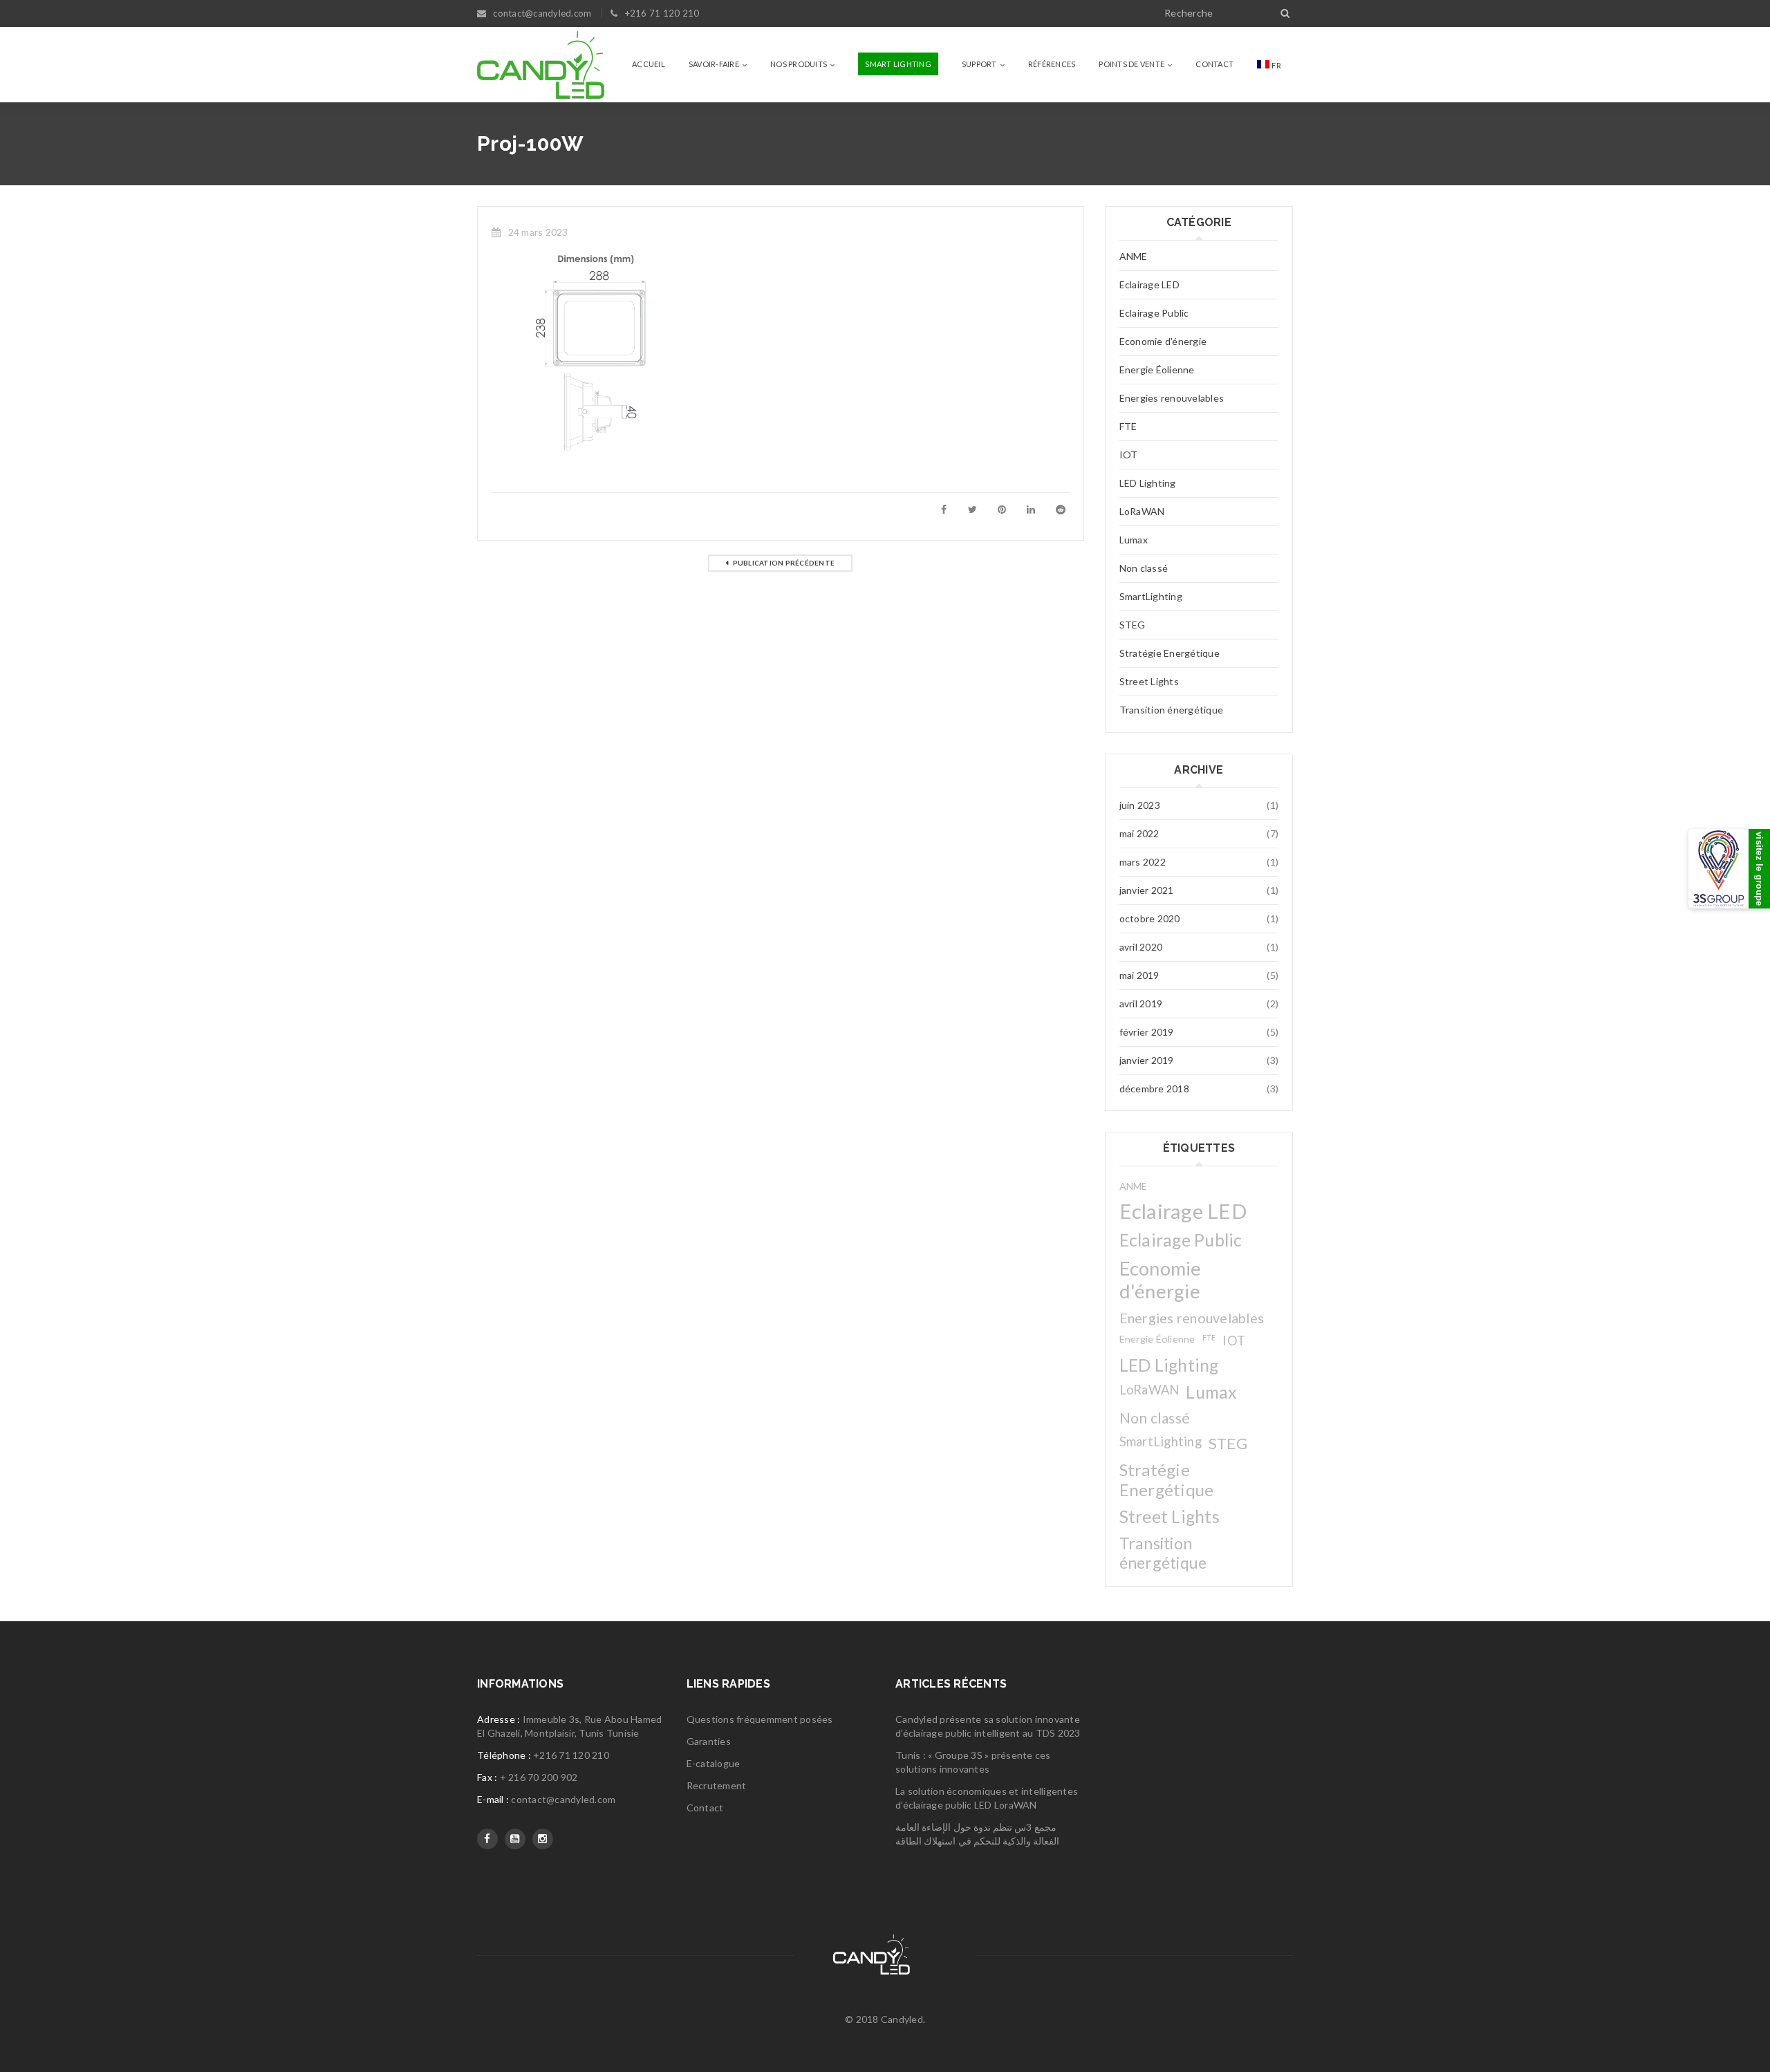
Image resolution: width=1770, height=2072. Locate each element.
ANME (1134, 256)
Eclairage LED (1149, 284)
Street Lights (1149, 681)
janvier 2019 (1147, 1060)
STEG (1133, 625)
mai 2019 (1139, 975)
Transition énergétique (1172, 710)
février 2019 (1147, 1032)
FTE (1128, 426)
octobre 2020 (1150, 918)
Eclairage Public (1154, 313)
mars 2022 (1143, 862)
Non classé (1144, 568)
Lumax (1134, 540)
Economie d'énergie (1163, 341)
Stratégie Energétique (1170, 653)
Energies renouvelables (1172, 398)
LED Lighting (1148, 483)
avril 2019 (1141, 1004)
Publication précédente (784, 563)
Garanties (709, 1741)
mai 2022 (1139, 833)
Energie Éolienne (1157, 370)
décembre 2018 (1154, 1089)
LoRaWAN (1142, 511)
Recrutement (717, 1785)
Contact (705, 1808)
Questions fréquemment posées (760, 1719)
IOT (1129, 455)
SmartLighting (1151, 596)
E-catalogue (714, 1763)
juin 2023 (1140, 805)
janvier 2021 (1147, 890)
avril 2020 (1141, 947)
